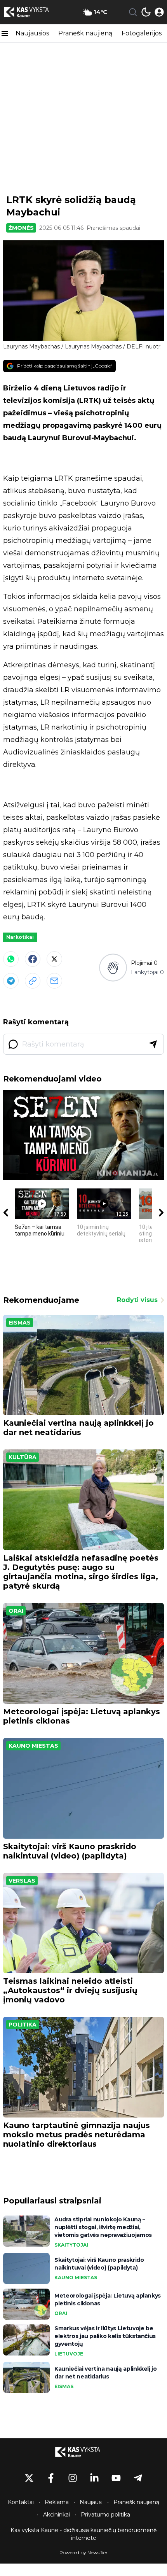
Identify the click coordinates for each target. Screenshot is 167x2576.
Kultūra (23, 1457)
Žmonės (21, 228)
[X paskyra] (29, 2478)
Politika (23, 2025)
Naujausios (32, 33)
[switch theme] (146, 12)
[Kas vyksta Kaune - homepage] (32, 12)
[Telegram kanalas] (138, 2478)
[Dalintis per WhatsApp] (11, 959)
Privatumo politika (105, 2515)
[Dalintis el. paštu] (54, 981)
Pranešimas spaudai (113, 228)
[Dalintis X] (54, 959)
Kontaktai (21, 2502)
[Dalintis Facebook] (33, 959)
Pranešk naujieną (85, 33)
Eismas (20, 1323)
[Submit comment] (153, 1044)
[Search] (133, 12)
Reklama (57, 2502)
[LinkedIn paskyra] (94, 2478)
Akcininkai (57, 2515)
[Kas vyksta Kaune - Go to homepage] (83, 2452)
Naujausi (91, 2502)
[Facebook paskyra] (51, 2478)
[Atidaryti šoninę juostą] (5, 33)
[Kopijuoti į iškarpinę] (33, 981)
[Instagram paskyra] (73, 2478)
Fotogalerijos (142, 33)
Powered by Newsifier (83, 2552)
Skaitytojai (71, 2245)
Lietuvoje (69, 2354)
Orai (16, 1611)
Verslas (22, 1881)
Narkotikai (20, 937)
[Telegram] (11, 981)
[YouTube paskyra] (116, 2478)
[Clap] (113, 967)
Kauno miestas (33, 1746)
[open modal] (159, 12)
